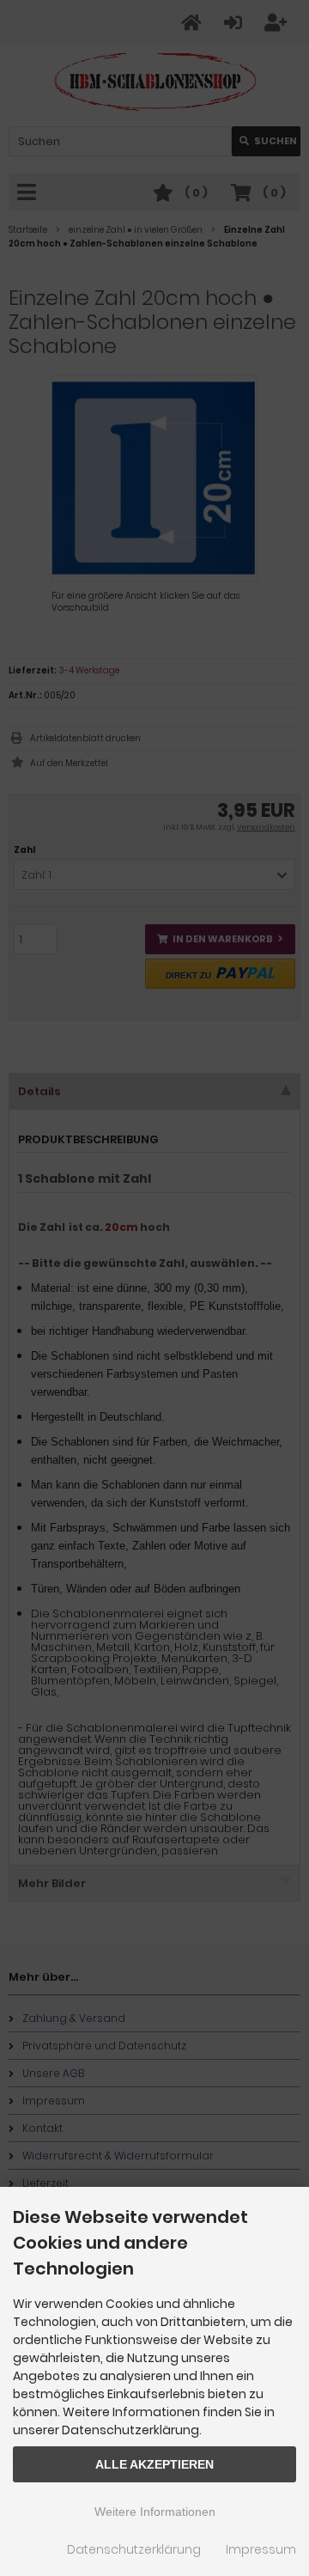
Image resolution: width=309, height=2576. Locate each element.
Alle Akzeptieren (154, 2464)
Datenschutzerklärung (134, 2549)
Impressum (261, 2549)
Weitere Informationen (155, 2512)
